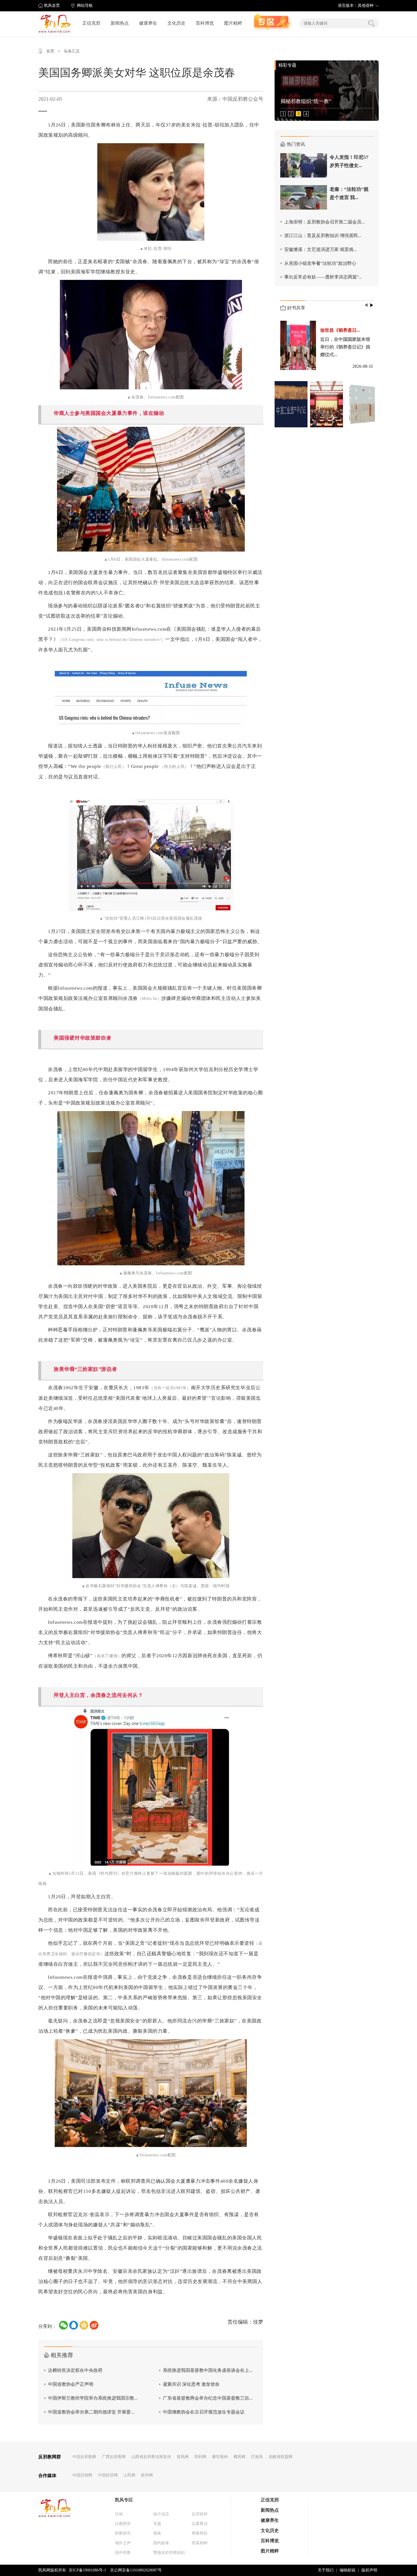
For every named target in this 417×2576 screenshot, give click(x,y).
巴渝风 (257, 2457)
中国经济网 (108, 2475)
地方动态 (161, 2514)
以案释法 (200, 2524)
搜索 (371, 23)
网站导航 (85, 6)
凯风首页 (52, 6)
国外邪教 (123, 2553)
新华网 (147, 2475)
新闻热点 (120, 23)
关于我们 (326, 2570)
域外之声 (123, 2543)
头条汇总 (72, 51)
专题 (157, 2524)
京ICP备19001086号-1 (87, 2570)
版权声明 (369, 2570)
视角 (157, 2533)
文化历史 (176, 23)
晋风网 (183, 2457)
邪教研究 (123, 2533)
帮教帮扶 (200, 2533)
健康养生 (148, 23)
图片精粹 (233, 23)
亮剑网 (200, 2457)
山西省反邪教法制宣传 (151, 2457)
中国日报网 (82, 2475)
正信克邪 (91, 23)
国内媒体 (161, 2543)
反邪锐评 (200, 2514)
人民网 (129, 2475)
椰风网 (239, 2457)
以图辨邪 (123, 2524)
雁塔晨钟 (220, 2457)
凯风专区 (124, 2500)
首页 (50, 51)
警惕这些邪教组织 (169, 2553)
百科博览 (205, 23)
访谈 (119, 2514)
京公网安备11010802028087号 (136, 2570)
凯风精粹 (200, 2543)
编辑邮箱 (347, 2570)
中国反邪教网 (84, 2457)
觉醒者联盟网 (281, 2457)
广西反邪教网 (114, 2457)
